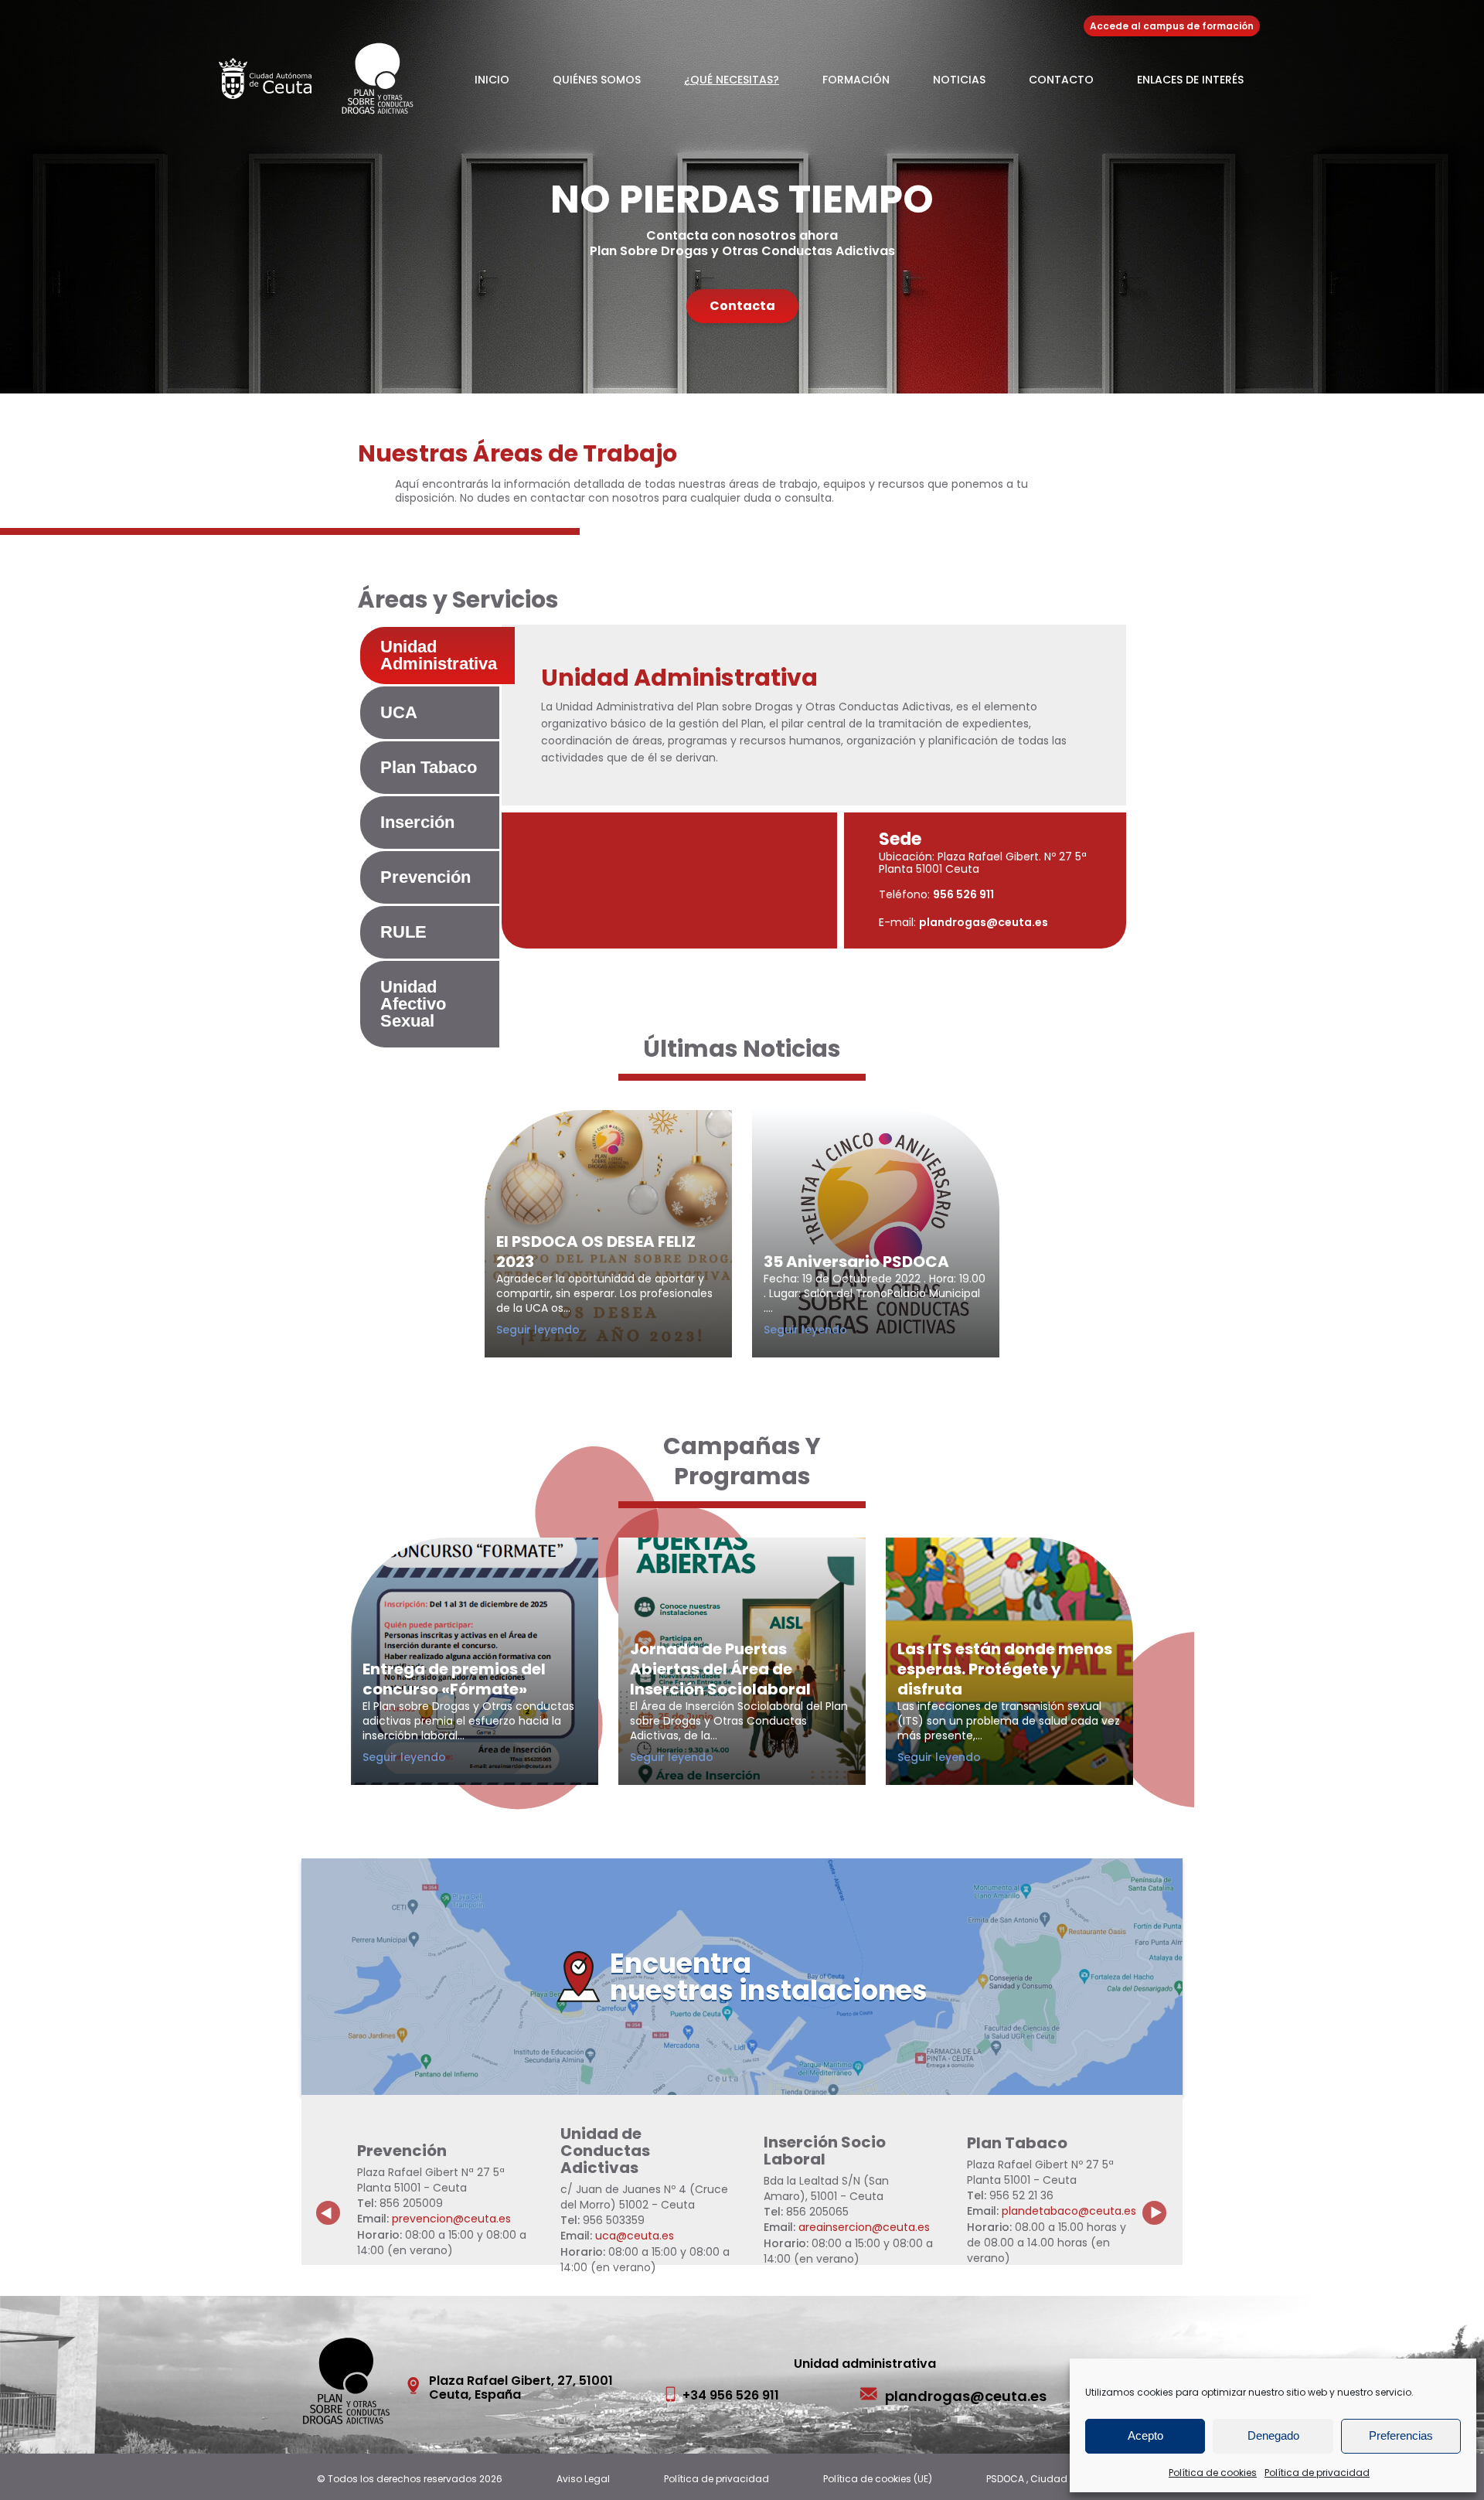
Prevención (425, 877)
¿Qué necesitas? (732, 80)
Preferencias (1401, 2435)
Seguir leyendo (560, 1330)
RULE (403, 932)
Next (1163, 2201)
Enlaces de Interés (1190, 80)
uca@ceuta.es (635, 2236)
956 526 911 (963, 894)
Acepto (1145, 2435)
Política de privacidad (1317, 2473)
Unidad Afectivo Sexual (413, 1004)
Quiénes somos (597, 80)
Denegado (1273, 2435)
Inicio (492, 80)
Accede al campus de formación (1172, 26)
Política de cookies (1213, 2473)
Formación (856, 80)
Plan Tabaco (429, 767)
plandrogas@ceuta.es (984, 922)
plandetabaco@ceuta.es (1069, 2211)
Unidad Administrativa (439, 655)
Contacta (742, 306)
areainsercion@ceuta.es (864, 2227)
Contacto (1061, 80)
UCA (399, 712)
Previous (328, 2201)
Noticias (959, 80)
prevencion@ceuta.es (451, 2219)
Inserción (417, 822)
